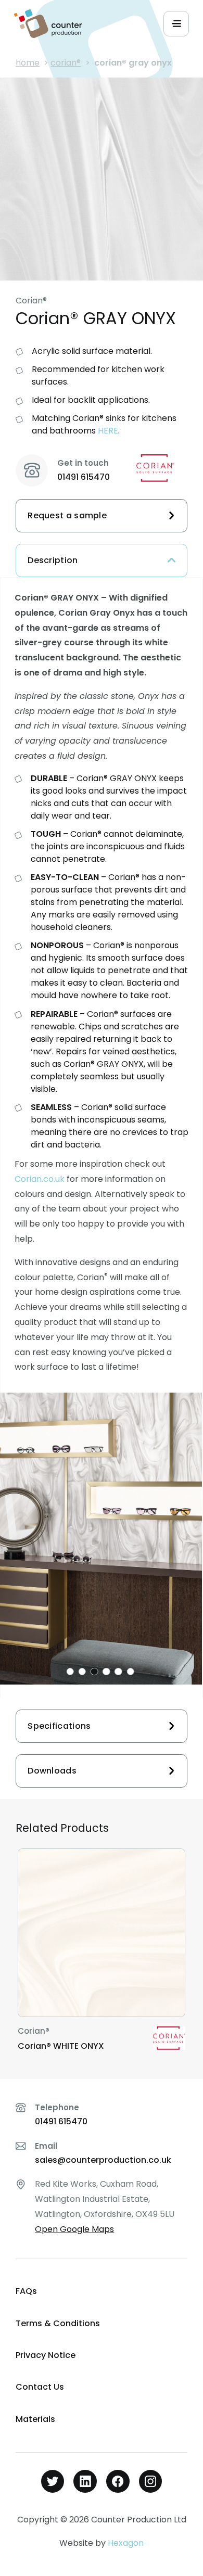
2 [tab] (82, 1672)
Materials (35, 2419)
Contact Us (40, 2387)
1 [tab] (70, 1672)
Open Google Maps (74, 2229)
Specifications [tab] (59, 1726)
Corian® (66, 63)
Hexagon (126, 2543)
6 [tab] (130, 1672)
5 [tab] (118, 1672)
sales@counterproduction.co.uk (103, 2160)
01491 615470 (84, 477)
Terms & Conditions (58, 2323)
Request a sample (67, 515)
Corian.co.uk (40, 1179)
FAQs (26, 2291)
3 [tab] (94, 1672)
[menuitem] (102, 2292)
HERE (108, 431)
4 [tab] (106, 1672)
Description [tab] (53, 560)
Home (28, 63)
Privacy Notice (46, 2355)
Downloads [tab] (52, 1771)
